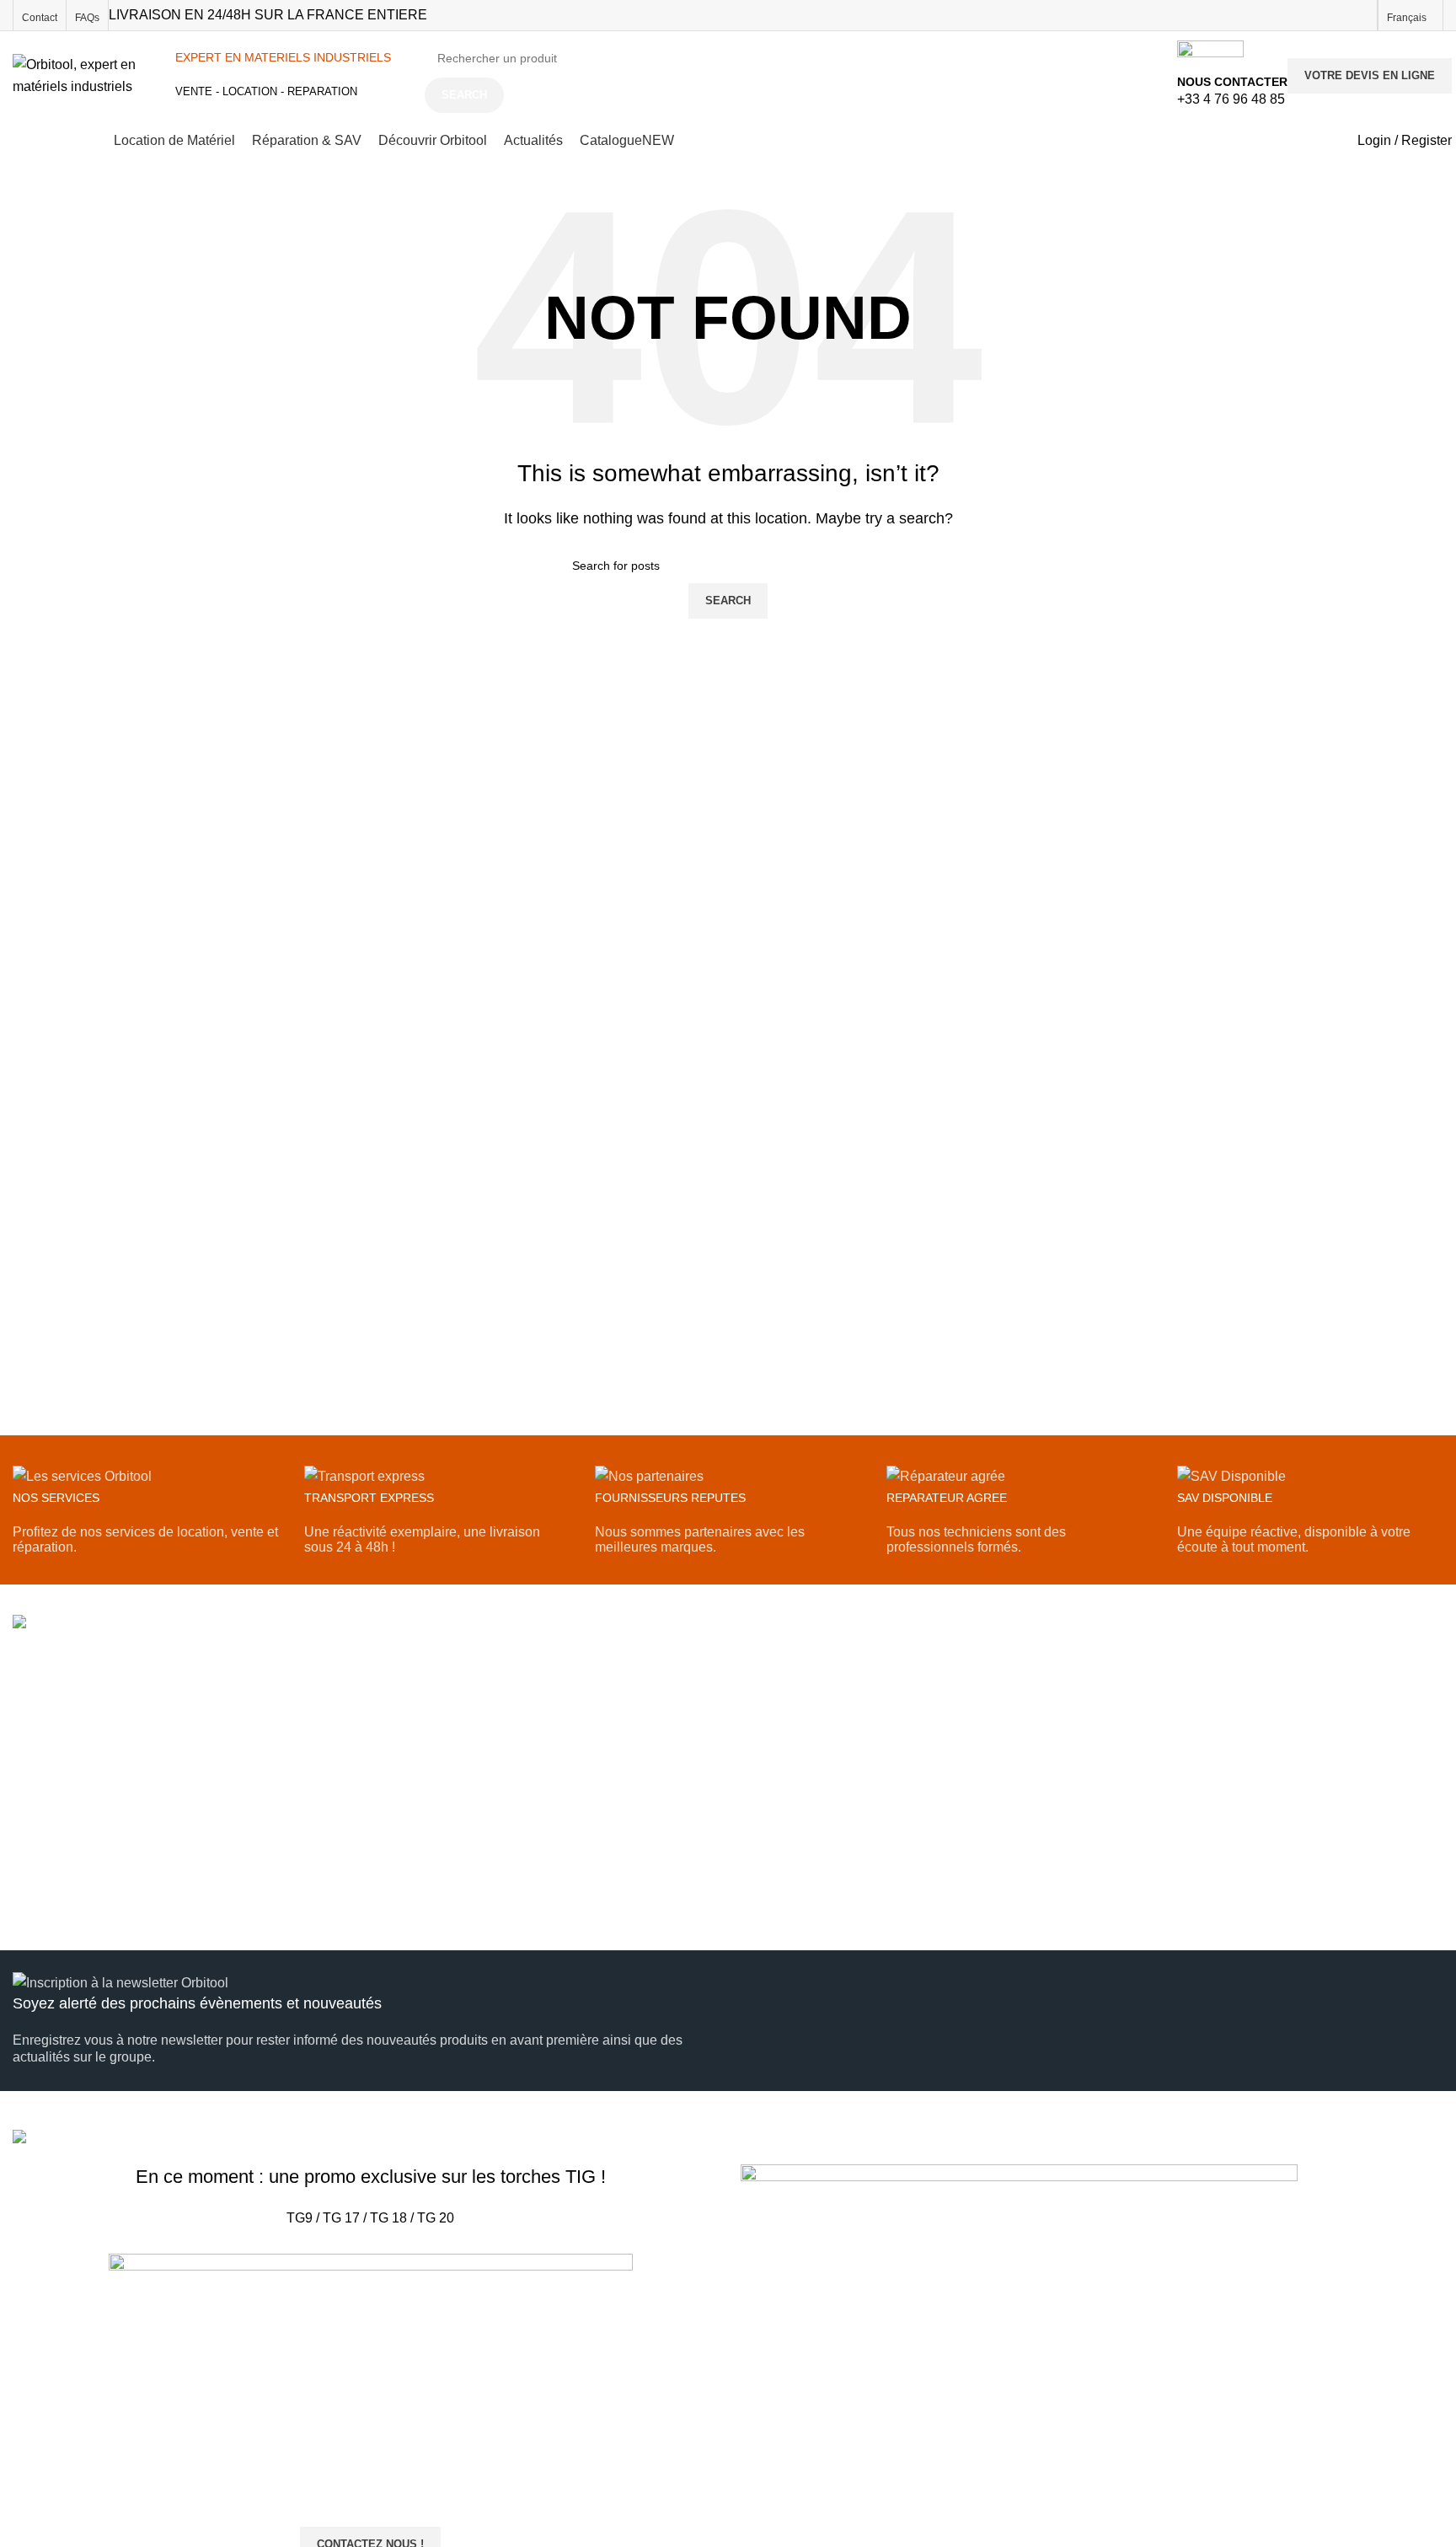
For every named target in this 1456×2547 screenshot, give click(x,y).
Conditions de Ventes (1282, 1674)
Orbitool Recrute (542, 1760)
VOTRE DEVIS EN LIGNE (1370, 75)
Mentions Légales (1273, 1702)
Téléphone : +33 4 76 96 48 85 (125, 1879)
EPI (750, 1847)
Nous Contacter (540, 1702)
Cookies (1247, 1731)
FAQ (510, 1731)
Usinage (763, 1731)
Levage (760, 1760)
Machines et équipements (1052, 1702)
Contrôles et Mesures (798, 1789)
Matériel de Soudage (796, 1674)
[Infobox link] (728, 81)
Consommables (782, 1875)
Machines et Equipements (810, 1702)
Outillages (767, 1818)
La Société (526, 1674)
